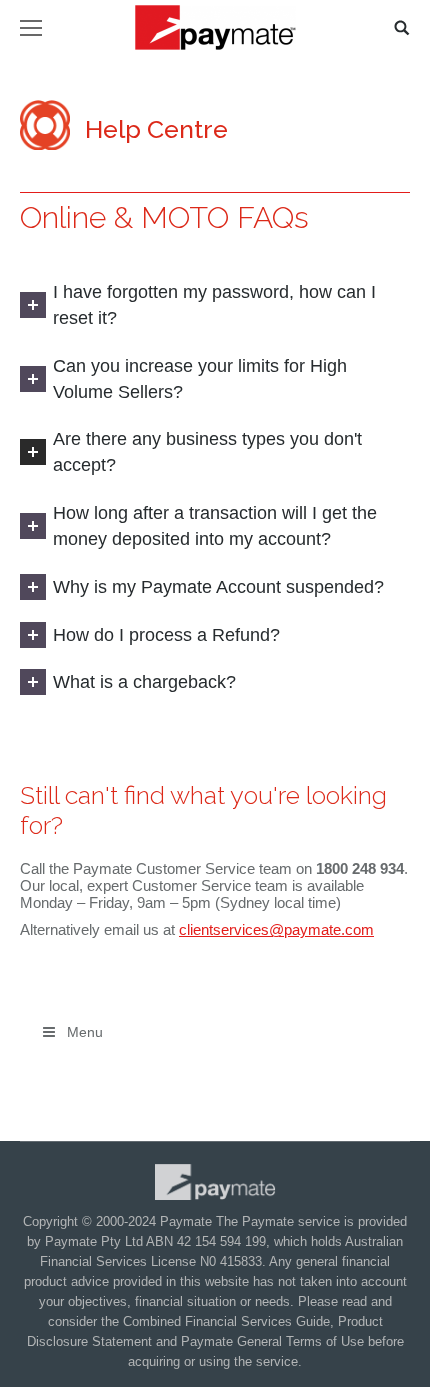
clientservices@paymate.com (276, 929)
